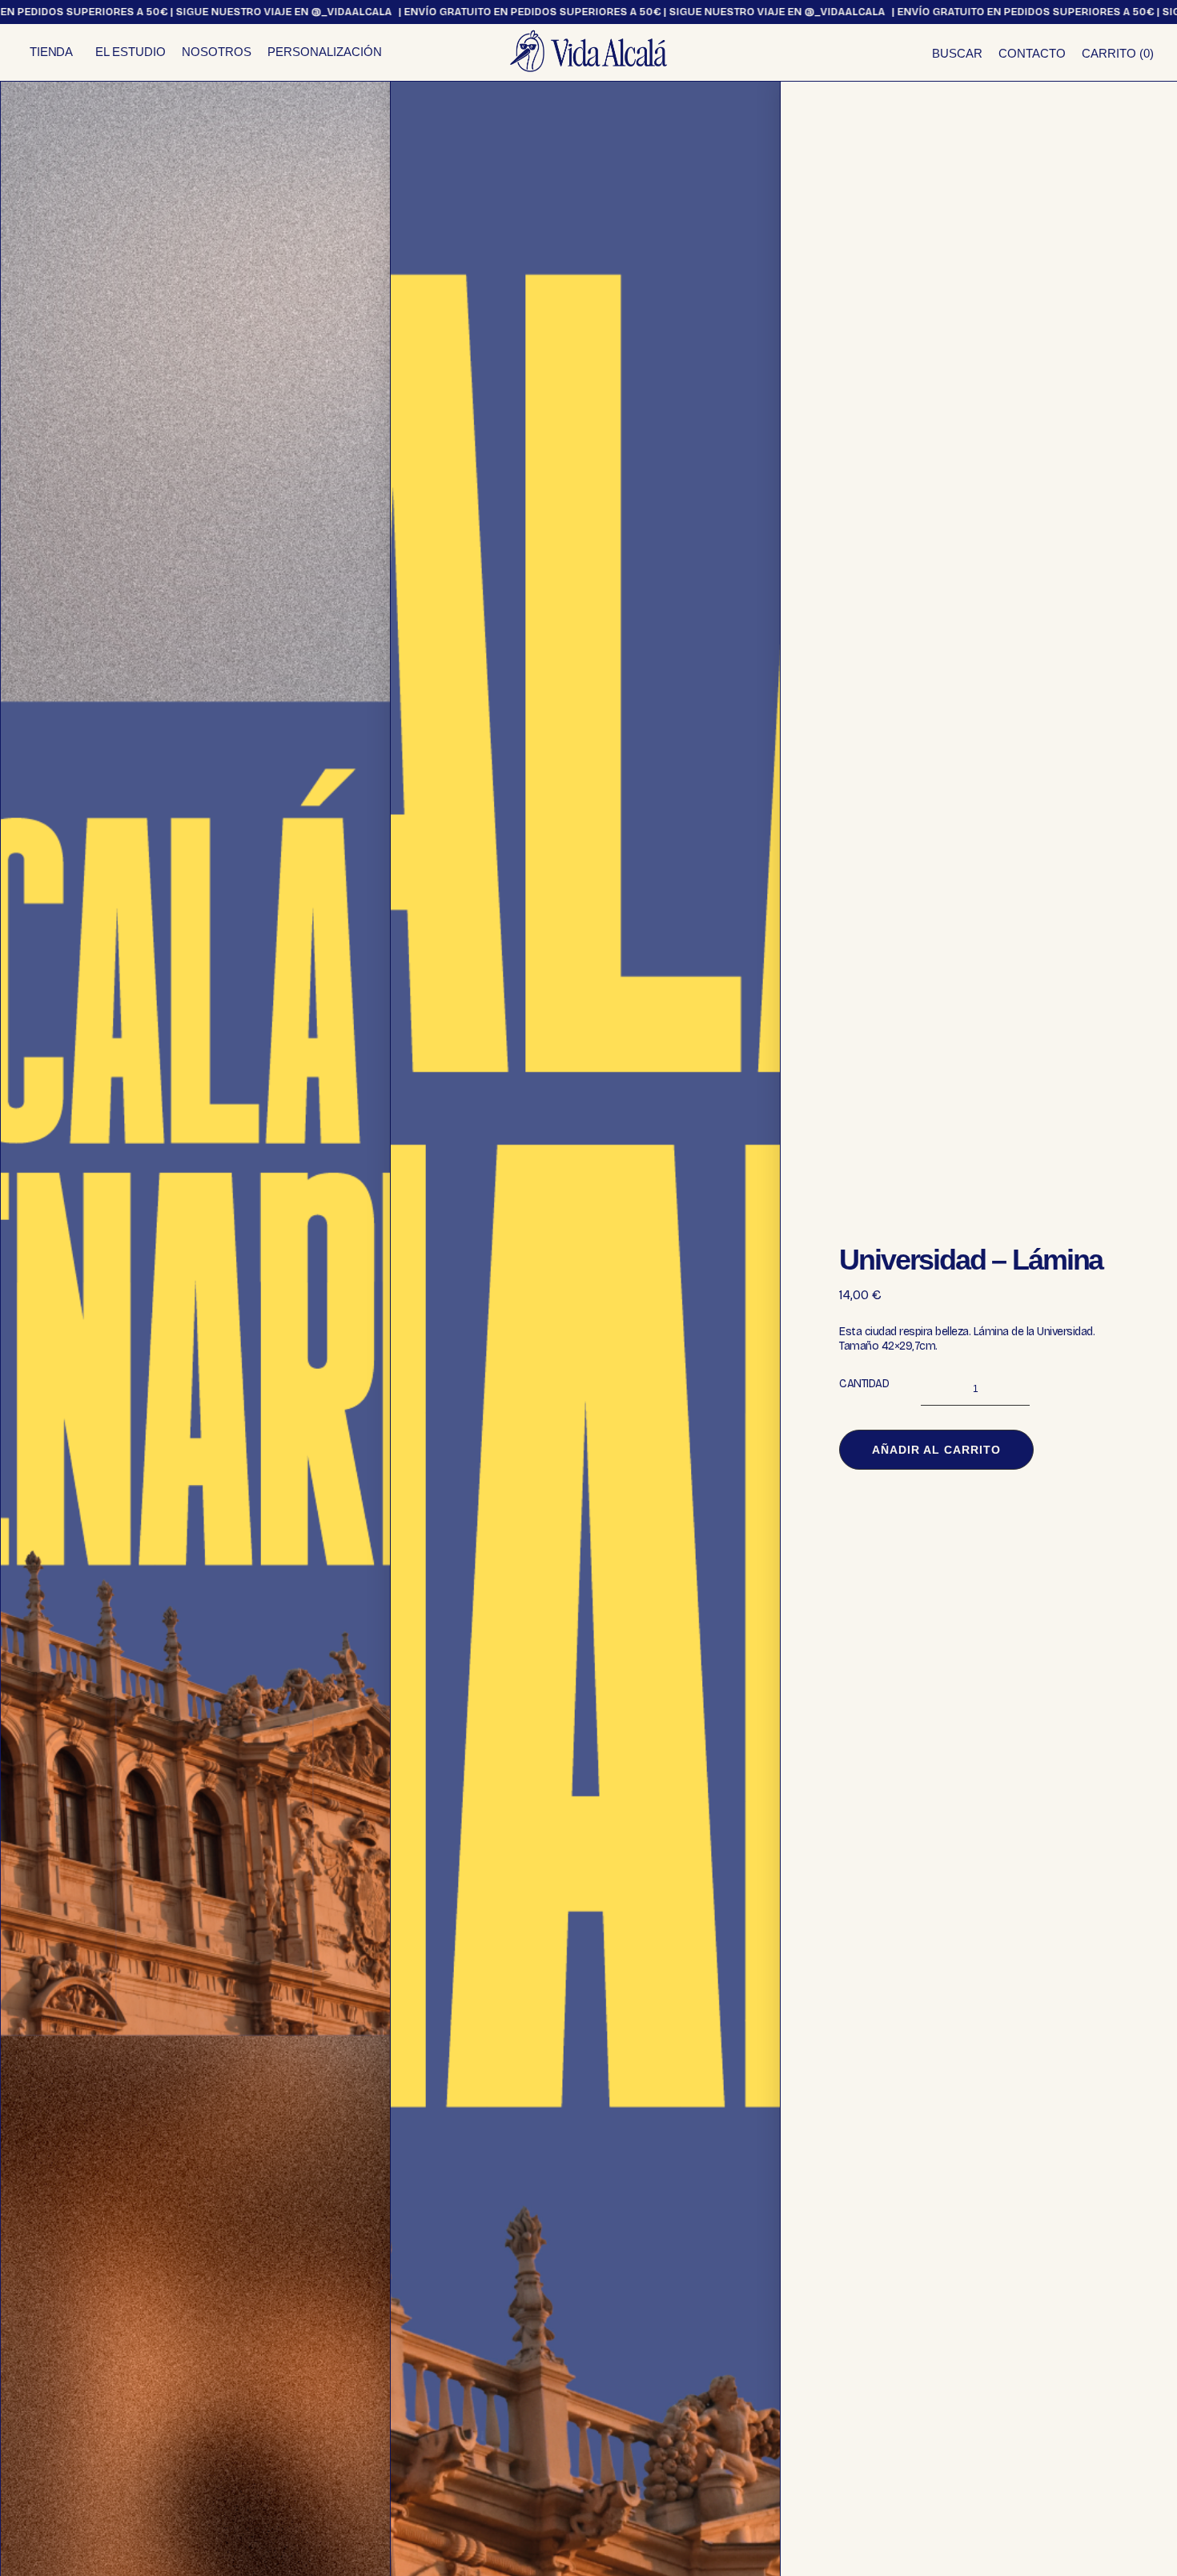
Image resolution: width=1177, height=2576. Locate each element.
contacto (1032, 53)
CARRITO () (1118, 53)
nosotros (217, 52)
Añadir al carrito (936, 1450)
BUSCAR (957, 53)
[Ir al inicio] (588, 51)
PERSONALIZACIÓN (325, 52)
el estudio (131, 52)
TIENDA (51, 52)
